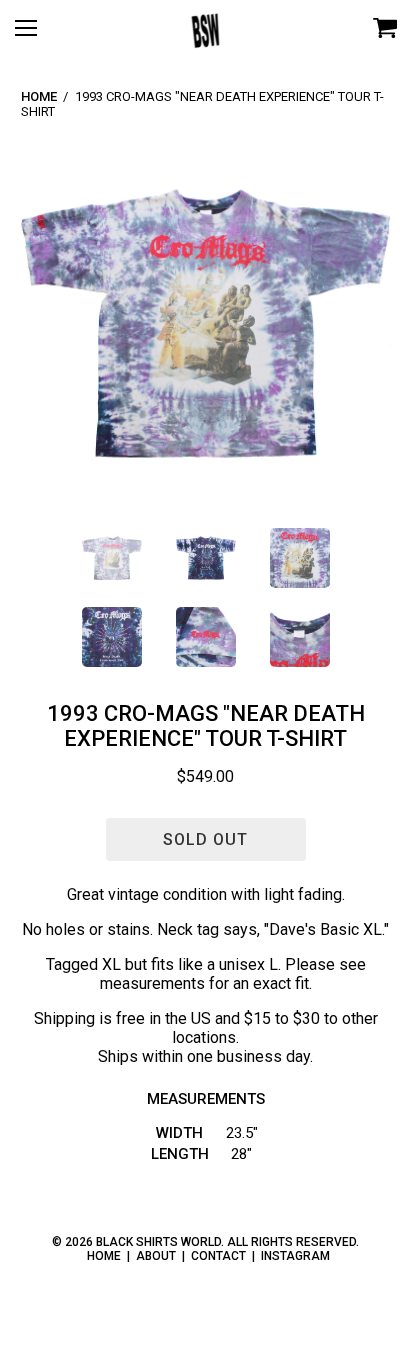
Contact (218, 1256)
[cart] (385, 29)
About (156, 1256)
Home (39, 96)
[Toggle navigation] (35, 35)
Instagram (295, 1256)
